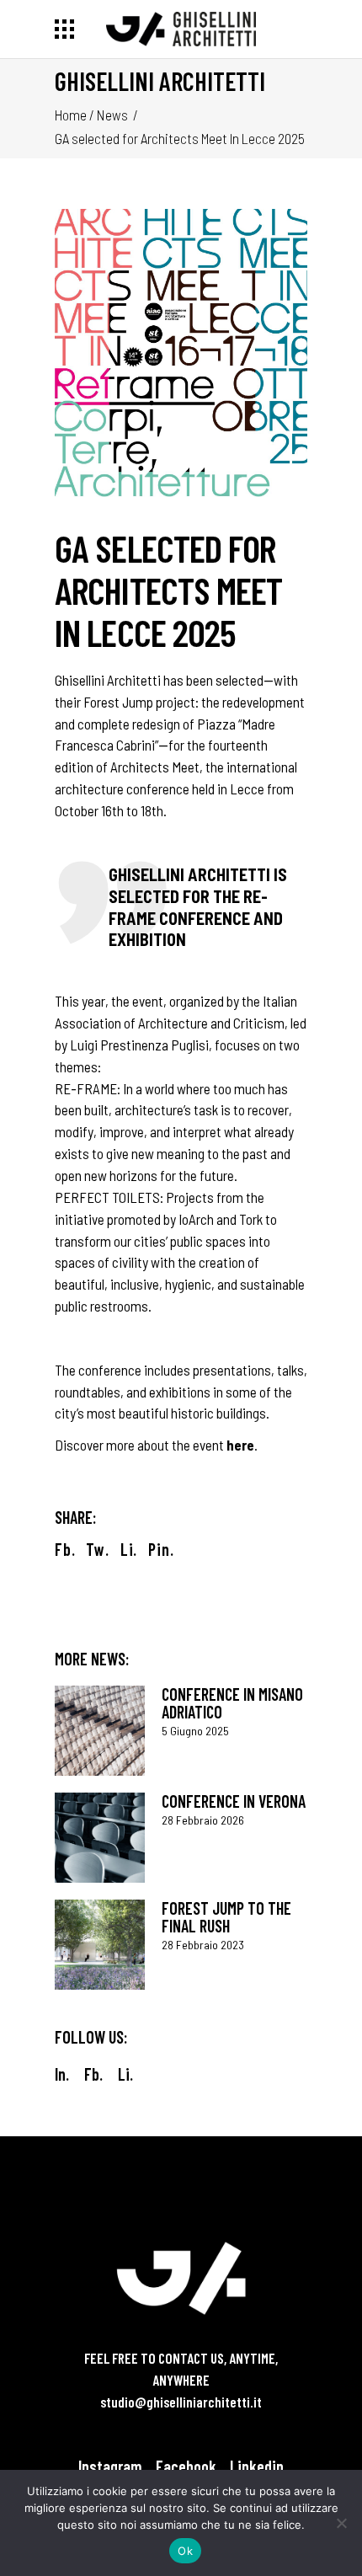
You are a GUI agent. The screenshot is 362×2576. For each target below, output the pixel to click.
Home (71, 115)
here (240, 1445)
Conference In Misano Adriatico (232, 1703)
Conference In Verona (234, 1801)
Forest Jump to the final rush (226, 1917)
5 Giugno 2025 (195, 1731)
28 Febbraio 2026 (203, 1820)
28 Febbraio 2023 (203, 1945)
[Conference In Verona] (100, 1838)
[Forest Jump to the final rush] (100, 1945)
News (112, 115)
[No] (341, 2523)
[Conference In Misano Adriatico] (100, 1731)
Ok (185, 2551)
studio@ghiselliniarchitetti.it (181, 2402)
